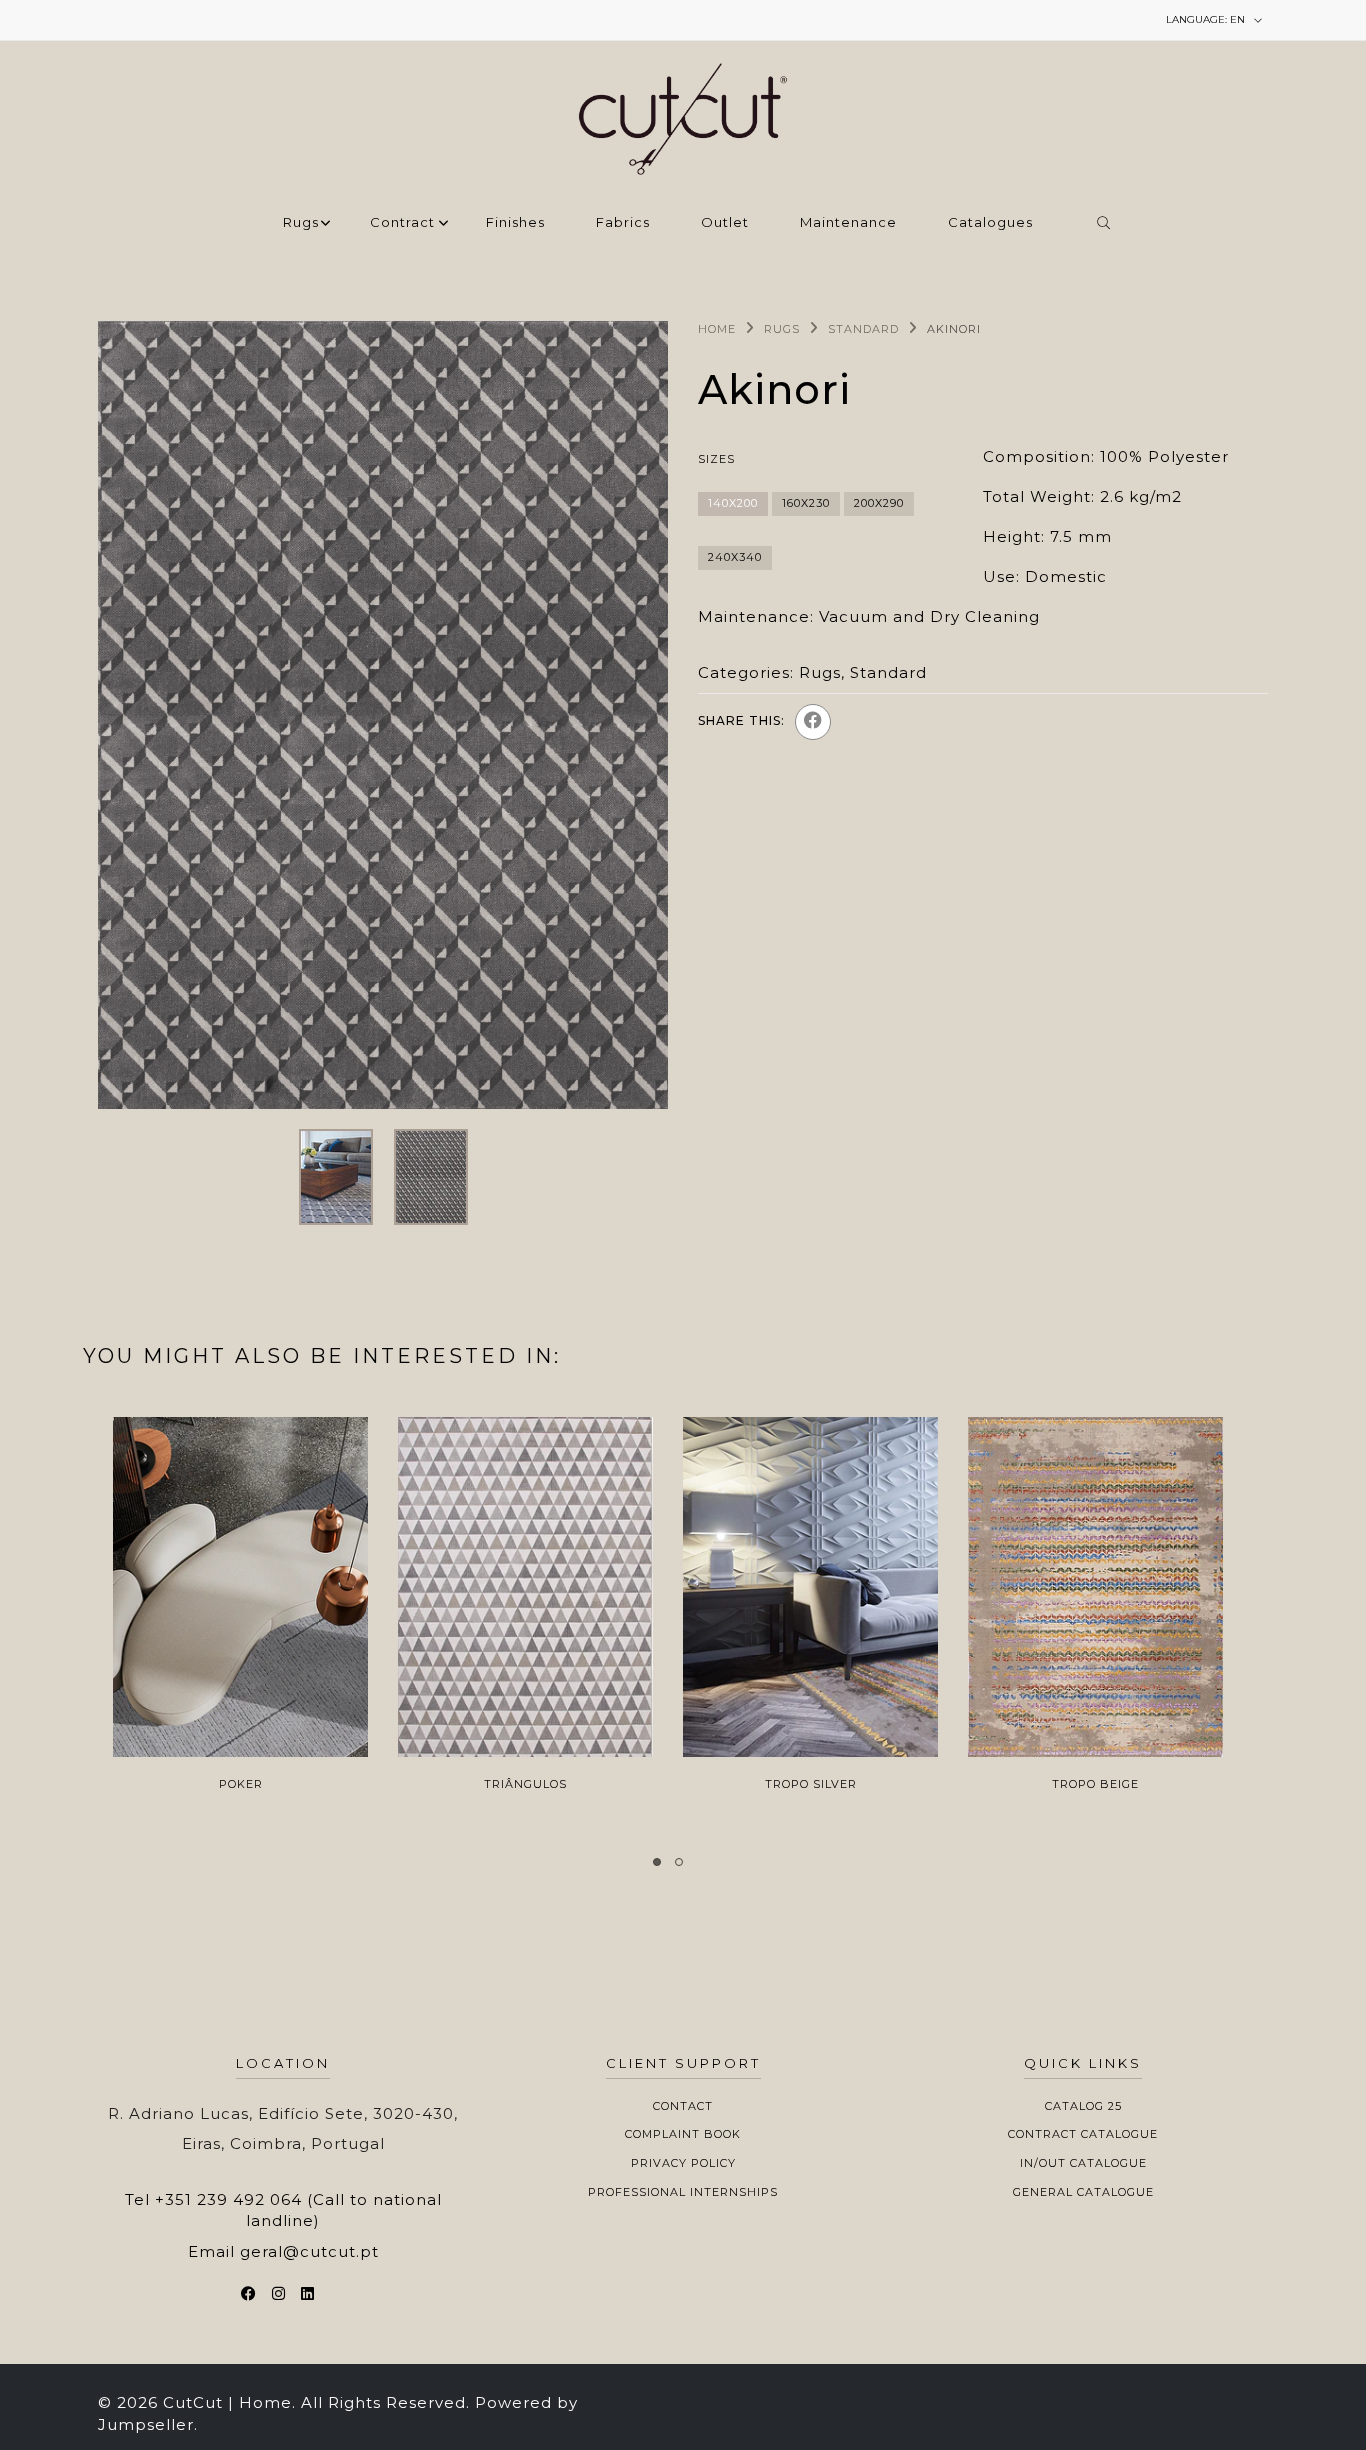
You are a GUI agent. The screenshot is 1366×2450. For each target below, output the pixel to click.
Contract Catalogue (1083, 2134)
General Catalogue (1083, 2192)
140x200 (733, 503)
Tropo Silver (811, 1784)
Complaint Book (683, 2134)
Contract (402, 223)
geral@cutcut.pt (309, 2251)
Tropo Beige (1095, 1784)
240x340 (735, 557)
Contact (683, 2106)
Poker (241, 1784)
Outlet (725, 223)
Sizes (716, 459)
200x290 (879, 503)
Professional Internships (683, 2192)
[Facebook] (813, 722)
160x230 (806, 503)
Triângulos (525, 1784)
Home (717, 329)
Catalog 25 (1083, 2106)
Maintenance (848, 223)
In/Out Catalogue (1083, 2163)
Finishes (515, 223)
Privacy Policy (683, 2163)
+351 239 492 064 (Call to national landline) (298, 2210)
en (1207, 19)
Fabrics (623, 223)
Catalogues (990, 223)
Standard (863, 329)
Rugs (301, 223)
